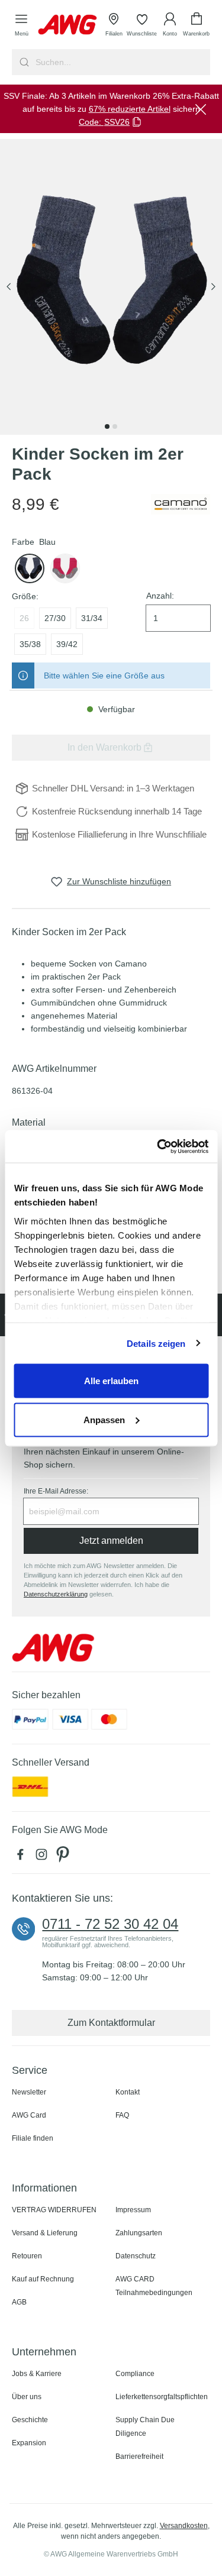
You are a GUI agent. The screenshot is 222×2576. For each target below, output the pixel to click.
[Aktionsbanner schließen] (201, 109)
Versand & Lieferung (45, 2233)
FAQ (122, 2115)
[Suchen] (23, 62)
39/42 (67, 644)
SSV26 (117, 122)
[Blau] (30, 568)
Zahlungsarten (139, 2233)
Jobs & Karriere (37, 2374)
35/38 (30, 644)
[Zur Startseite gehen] (67, 25)
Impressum (133, 2210)
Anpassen (104, 1419)
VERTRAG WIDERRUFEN (54, 2210)
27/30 (55, 618)
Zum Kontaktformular (111, 2023)
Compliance (135, 2374)
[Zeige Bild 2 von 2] (115, 426)
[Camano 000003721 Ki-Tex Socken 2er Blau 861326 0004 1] (111, 287)
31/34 (92, 618)
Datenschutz (136, 2256)
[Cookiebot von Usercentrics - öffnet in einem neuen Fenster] (158, 1146)
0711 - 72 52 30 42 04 (110, 1924)
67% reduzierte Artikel (130, 109)
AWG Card (29, 2115)
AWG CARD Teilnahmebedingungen (154, 2286)
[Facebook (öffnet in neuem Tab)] (22, 1857)
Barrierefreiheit (139, 2457)
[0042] (65, 568)
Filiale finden (33, 2138)
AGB (19, 2302)
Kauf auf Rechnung (43, 2279)
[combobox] (122, 62)
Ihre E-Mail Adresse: (56, 1491)
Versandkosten (184, 2526)
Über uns (27, 2397)
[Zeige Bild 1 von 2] (107, 426)
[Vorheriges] (9, 287)
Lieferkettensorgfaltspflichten (162, 2397)
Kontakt (128, 2092)
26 (24, 618)
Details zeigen (156, 1343)
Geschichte (30, 2420)
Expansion (29, 2443)
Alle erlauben (111, 1381)
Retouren (27, 2256)
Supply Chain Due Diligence (145, 2427)
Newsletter (29, 2092)
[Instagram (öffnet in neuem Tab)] (44, 1857)
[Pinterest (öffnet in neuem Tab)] (64, 1857)
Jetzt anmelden (111, 1541)
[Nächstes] (213, 287)
